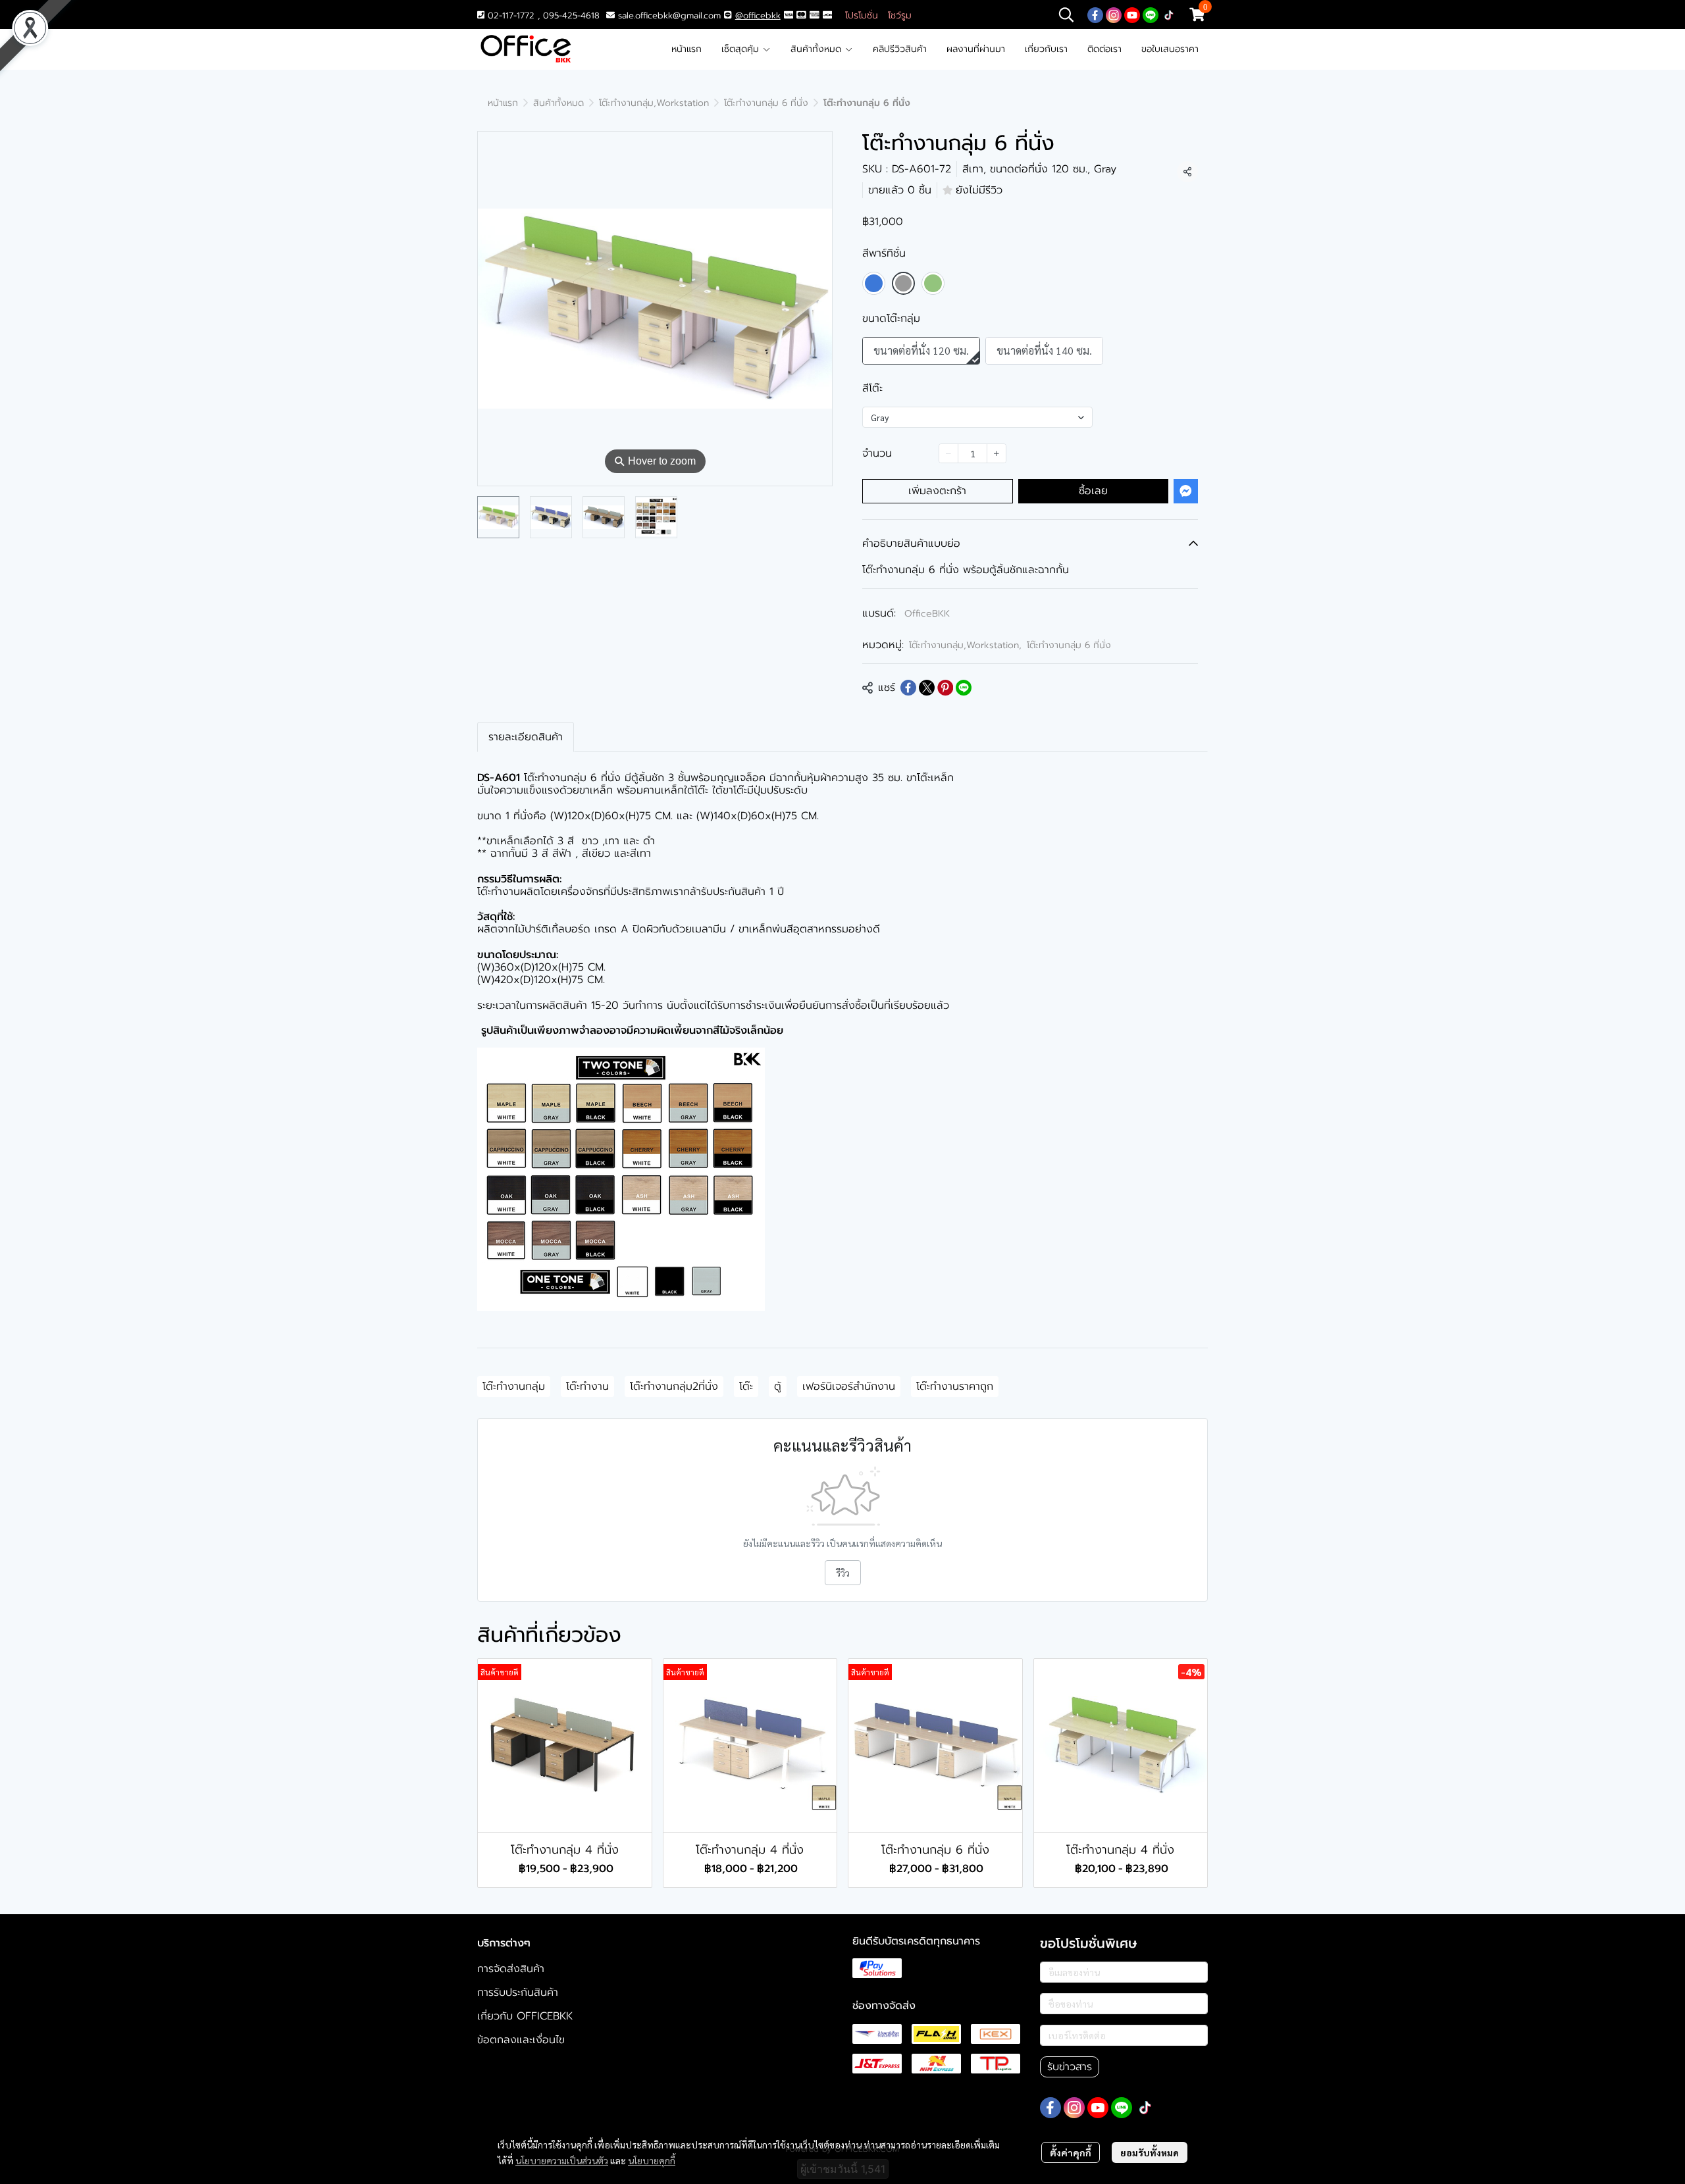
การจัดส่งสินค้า (511, 1969)
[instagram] (1114, 14)
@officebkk (758, 15)
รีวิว (843, 1573)
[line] (1151, 14)
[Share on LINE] (964, 688)
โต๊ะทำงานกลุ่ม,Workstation (654, 103)
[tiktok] (1169, 14)
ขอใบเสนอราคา (1170, 49)
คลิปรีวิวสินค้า (900, 49)
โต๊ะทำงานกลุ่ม (514, 1386)
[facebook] (1095, 14)
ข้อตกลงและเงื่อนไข (521, 2040)
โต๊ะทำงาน (587, 1386)
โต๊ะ (746, 1386)
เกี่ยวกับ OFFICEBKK (525, 2016)
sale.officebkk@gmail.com (669, 15)
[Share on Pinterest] (945, 688)
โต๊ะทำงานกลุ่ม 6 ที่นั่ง (766, 103)
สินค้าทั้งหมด (817, 49)
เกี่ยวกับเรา (1046, 49)
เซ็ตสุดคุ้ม (742, 49)
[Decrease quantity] (948, 453)
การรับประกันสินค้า (518, 1993)
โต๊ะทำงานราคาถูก (955, 1386)
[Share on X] (927, 688)
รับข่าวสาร (1070, 2067)
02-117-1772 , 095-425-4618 (542, 15)
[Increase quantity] (997, 453)
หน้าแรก (687, 49)
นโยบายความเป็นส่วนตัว (562, 2160)
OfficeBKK (927, 614)
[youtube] (1132, 14)
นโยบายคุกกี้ (652, 2160)
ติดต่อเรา (1104, 49)
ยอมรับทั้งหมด (1150, 2152)
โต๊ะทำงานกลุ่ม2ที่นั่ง (674, 1386)
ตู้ (778, 1386)
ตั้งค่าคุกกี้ (1071, 2152)
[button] (1066, 14)
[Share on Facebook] (908, 688)
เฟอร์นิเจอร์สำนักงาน (849, 1386)
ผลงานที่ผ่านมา (976, 49)
